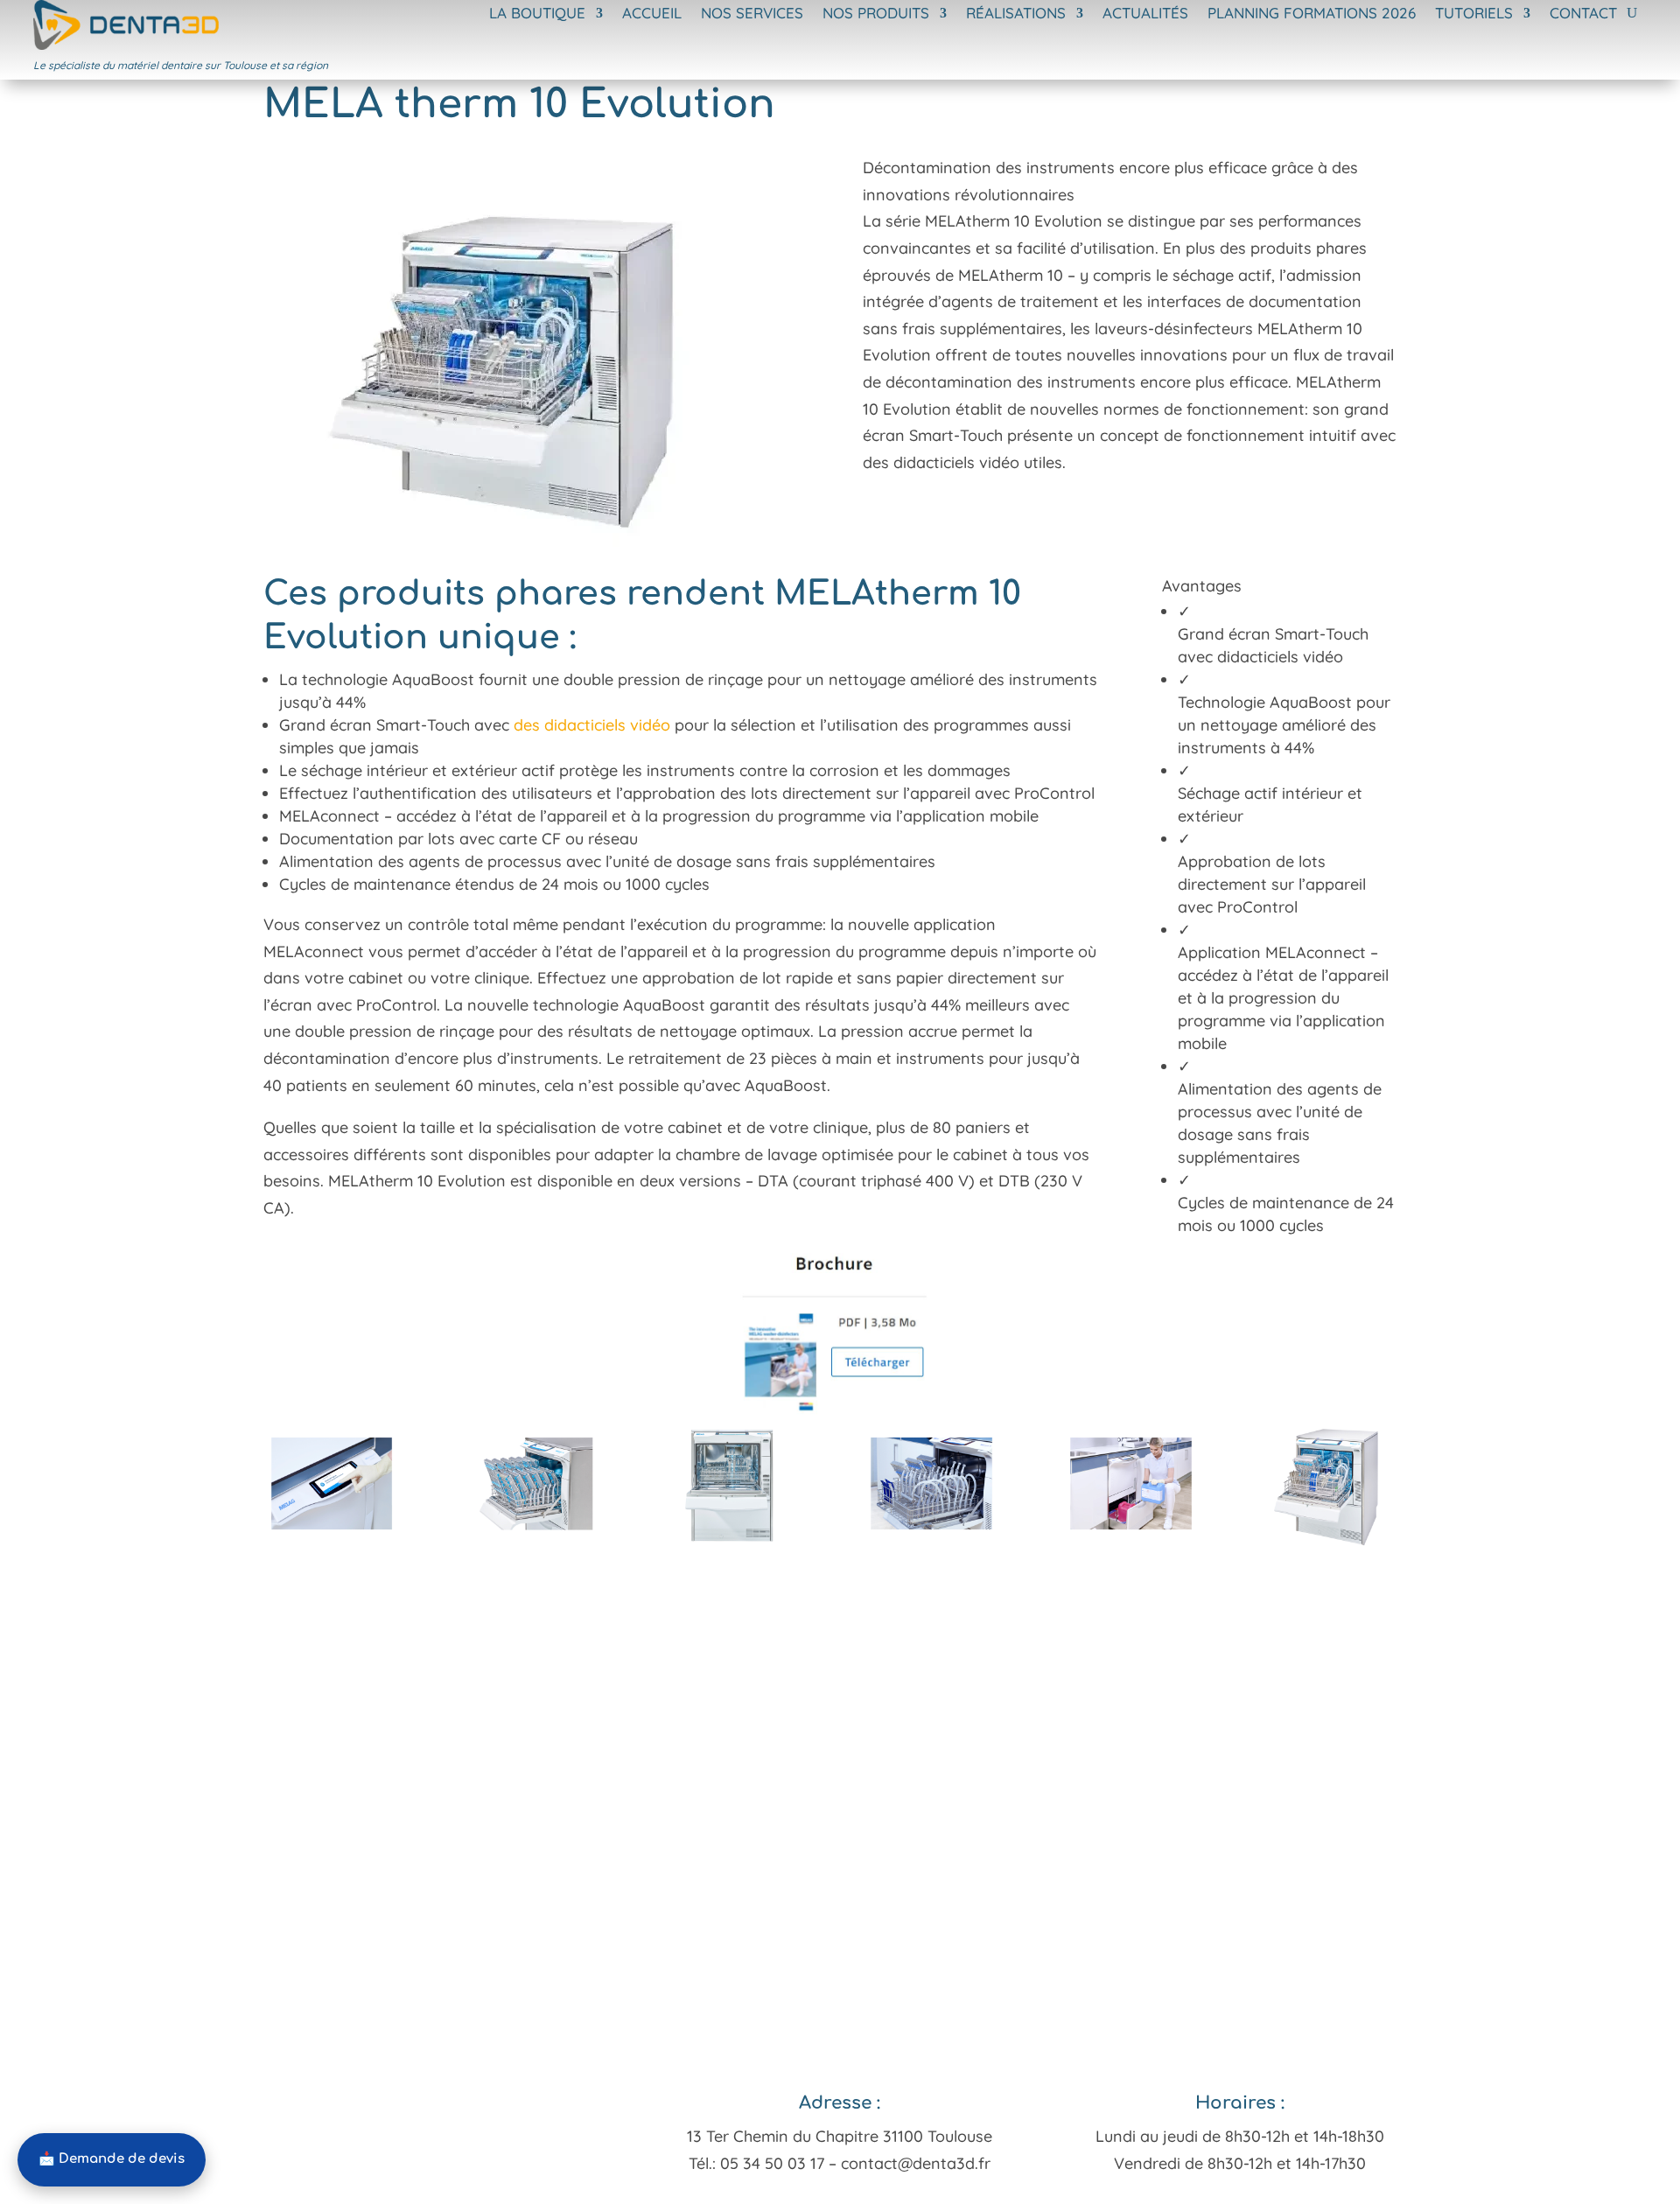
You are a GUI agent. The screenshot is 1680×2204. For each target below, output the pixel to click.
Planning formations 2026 (1312, 14)
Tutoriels (1474, 14)
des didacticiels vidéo (592, 725)
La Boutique (537, 14)
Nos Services (752, 14)
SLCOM (736, 2191)
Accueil (652, 14)
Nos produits (876, 14)
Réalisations (1016, 14)
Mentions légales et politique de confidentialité (1066, 2191)
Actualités (1145, 14)
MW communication (837, 2191)
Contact (1583, 14)
